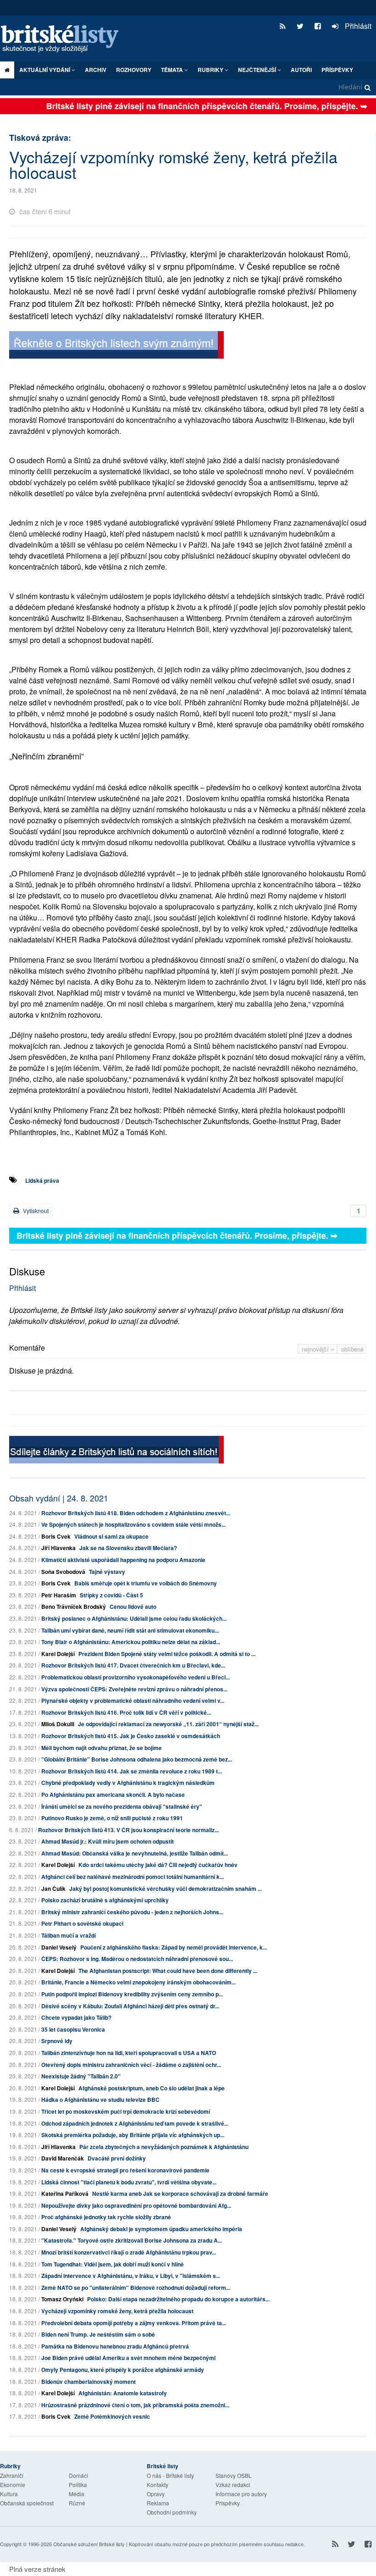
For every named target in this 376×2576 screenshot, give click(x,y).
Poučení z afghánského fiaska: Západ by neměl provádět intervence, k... (174, 1947)
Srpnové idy (57, 2041)
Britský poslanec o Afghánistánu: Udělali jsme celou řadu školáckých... (134, 1618)
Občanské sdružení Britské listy (89, 2544)
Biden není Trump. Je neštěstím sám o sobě (98, 2334)
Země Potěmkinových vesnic (112, 2416)
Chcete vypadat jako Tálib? (76, 2017)
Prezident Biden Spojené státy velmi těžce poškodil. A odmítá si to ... (167, 1654)
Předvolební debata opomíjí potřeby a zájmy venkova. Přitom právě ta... (134, 2323)
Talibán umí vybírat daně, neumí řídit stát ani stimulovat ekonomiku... (130, 1630)
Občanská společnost (27, 2503)
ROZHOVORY (134, 70)
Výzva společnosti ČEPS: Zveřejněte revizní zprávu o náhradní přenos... (134, 1689)
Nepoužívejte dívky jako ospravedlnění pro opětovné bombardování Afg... (136, 2205)
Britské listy (64, 39)
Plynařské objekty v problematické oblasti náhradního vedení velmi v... (133, 1701)
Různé (77, 2503)
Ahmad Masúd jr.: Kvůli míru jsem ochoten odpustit (108, 1841)
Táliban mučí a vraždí (69, 1935)
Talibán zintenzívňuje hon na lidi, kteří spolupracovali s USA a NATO (129, 2053)
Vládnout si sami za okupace (111, 1536)
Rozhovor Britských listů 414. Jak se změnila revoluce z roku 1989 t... (132, 1771)
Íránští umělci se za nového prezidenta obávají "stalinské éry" (122, 1806)
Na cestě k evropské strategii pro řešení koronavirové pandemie (125, 2170)
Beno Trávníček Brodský (74, 1607)
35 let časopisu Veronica (73, 2029)
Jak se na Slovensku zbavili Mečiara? (128, 1548)
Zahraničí (12, 2475)
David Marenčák (63, 2158)
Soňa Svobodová (63, 1572)
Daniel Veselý (59, 1947)
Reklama (158, 2503)
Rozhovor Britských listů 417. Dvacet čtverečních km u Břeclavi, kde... (133, 1665)
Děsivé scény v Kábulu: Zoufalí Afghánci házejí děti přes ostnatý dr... (130, 2006)
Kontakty (158, 2485)
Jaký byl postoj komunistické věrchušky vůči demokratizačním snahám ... (166, 1889)
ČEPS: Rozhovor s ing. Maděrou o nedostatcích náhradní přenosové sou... (137, 1959)
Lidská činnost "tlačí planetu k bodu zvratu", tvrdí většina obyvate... (129, 2182)
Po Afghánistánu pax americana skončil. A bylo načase (113, 1795)
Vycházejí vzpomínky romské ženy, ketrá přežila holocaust (117, 2311)
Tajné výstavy (107, 1572)
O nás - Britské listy (170, 2475)
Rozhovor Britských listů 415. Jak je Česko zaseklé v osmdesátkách (131, 1736)
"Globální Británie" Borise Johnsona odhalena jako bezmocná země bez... (137, 1759)
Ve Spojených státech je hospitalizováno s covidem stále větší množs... (133, 1524)
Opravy (156, 2494)
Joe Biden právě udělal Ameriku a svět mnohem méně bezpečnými (128, 2358)
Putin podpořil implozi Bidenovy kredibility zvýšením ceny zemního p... (132, 1994)
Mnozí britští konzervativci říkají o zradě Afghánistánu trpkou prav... (129, 2252)
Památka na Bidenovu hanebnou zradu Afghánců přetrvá (115, 2346)
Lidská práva (42, 1180)
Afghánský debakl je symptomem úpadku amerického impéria (161, 2229)
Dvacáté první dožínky (117, 2158)
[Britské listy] (116, 346)
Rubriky (211, 70)
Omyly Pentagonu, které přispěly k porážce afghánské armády (123, 2370)
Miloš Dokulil (58, 1724)
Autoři (301, 70)
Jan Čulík (53, 1889)
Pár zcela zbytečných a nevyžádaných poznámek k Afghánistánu (164, 2147)
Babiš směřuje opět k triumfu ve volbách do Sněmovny (146, 1583)
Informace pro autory (241, 2494)
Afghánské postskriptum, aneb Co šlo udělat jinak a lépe (152, 2088)
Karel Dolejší (58, 1654)
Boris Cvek (56, 1536)
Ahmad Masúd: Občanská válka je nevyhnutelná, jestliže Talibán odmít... (135, 1853)
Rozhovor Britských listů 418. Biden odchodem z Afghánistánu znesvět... (136, 1513)
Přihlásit (357, 26)
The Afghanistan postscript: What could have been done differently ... (168, 1971)
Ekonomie (13, 2485)
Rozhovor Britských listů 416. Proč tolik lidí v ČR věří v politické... (126, 1712)
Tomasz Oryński (62, 2299)
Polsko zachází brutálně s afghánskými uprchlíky (105, 1900)
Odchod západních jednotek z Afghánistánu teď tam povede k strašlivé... (135, 2123)
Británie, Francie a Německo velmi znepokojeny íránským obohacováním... (138, 1982)
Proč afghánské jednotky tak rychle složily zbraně (106, 2217)
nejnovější (316, 1349)
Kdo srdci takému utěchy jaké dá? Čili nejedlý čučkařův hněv (158, 1865)
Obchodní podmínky (172, 2512)
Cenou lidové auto (133, 1607)
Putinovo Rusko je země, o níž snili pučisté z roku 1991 (112, 1818)
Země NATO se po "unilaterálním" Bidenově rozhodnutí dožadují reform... (136, 2288)
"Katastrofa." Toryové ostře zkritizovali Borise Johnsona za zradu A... (132, 2240)
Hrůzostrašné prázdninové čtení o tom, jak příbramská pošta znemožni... (135, 2405)
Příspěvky (337, 70)
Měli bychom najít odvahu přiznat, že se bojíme (102, 1748)
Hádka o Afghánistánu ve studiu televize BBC (100, 2100)
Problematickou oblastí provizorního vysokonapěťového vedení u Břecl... (135, 1677)
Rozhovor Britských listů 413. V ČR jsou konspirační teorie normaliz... (128, 1830)
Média (77, 2494)
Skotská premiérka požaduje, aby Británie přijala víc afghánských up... (133, 2135)
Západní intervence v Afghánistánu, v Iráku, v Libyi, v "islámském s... (131, 2276)
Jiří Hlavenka (58, 1548)
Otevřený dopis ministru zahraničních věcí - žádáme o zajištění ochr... (131, 2065)
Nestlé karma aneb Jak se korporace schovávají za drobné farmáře (180, 2194)
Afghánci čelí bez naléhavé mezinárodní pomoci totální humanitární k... (133, 1877)
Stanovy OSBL (234, 2475)
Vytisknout (35, 1210)
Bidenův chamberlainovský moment (88, 2382)
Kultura (9, 2494)
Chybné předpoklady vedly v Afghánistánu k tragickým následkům (128, 1783)
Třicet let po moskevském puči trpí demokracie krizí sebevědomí (126, 2111)
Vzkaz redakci (233, 2485)
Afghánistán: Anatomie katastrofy (123, 2393)
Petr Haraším (59, 1595)
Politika (78, 2485)
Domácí (78, 2475)
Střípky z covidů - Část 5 (111, 1595)
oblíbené (352, 1349)
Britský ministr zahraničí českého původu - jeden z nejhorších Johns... (132, 1912)
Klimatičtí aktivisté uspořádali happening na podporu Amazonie (123, 1560)
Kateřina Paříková (65, 2194)
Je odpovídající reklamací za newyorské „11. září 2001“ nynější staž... (168, 1724)
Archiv (96, 70)
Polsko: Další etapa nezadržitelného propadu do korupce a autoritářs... (178, 2299)
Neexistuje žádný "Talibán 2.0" (81, 2076)
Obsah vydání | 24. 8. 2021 (59, 1498)
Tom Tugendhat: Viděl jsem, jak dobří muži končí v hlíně (113, 2264)
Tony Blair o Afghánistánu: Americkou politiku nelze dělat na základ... (131, 1642)
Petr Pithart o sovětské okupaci (82, 1923)
